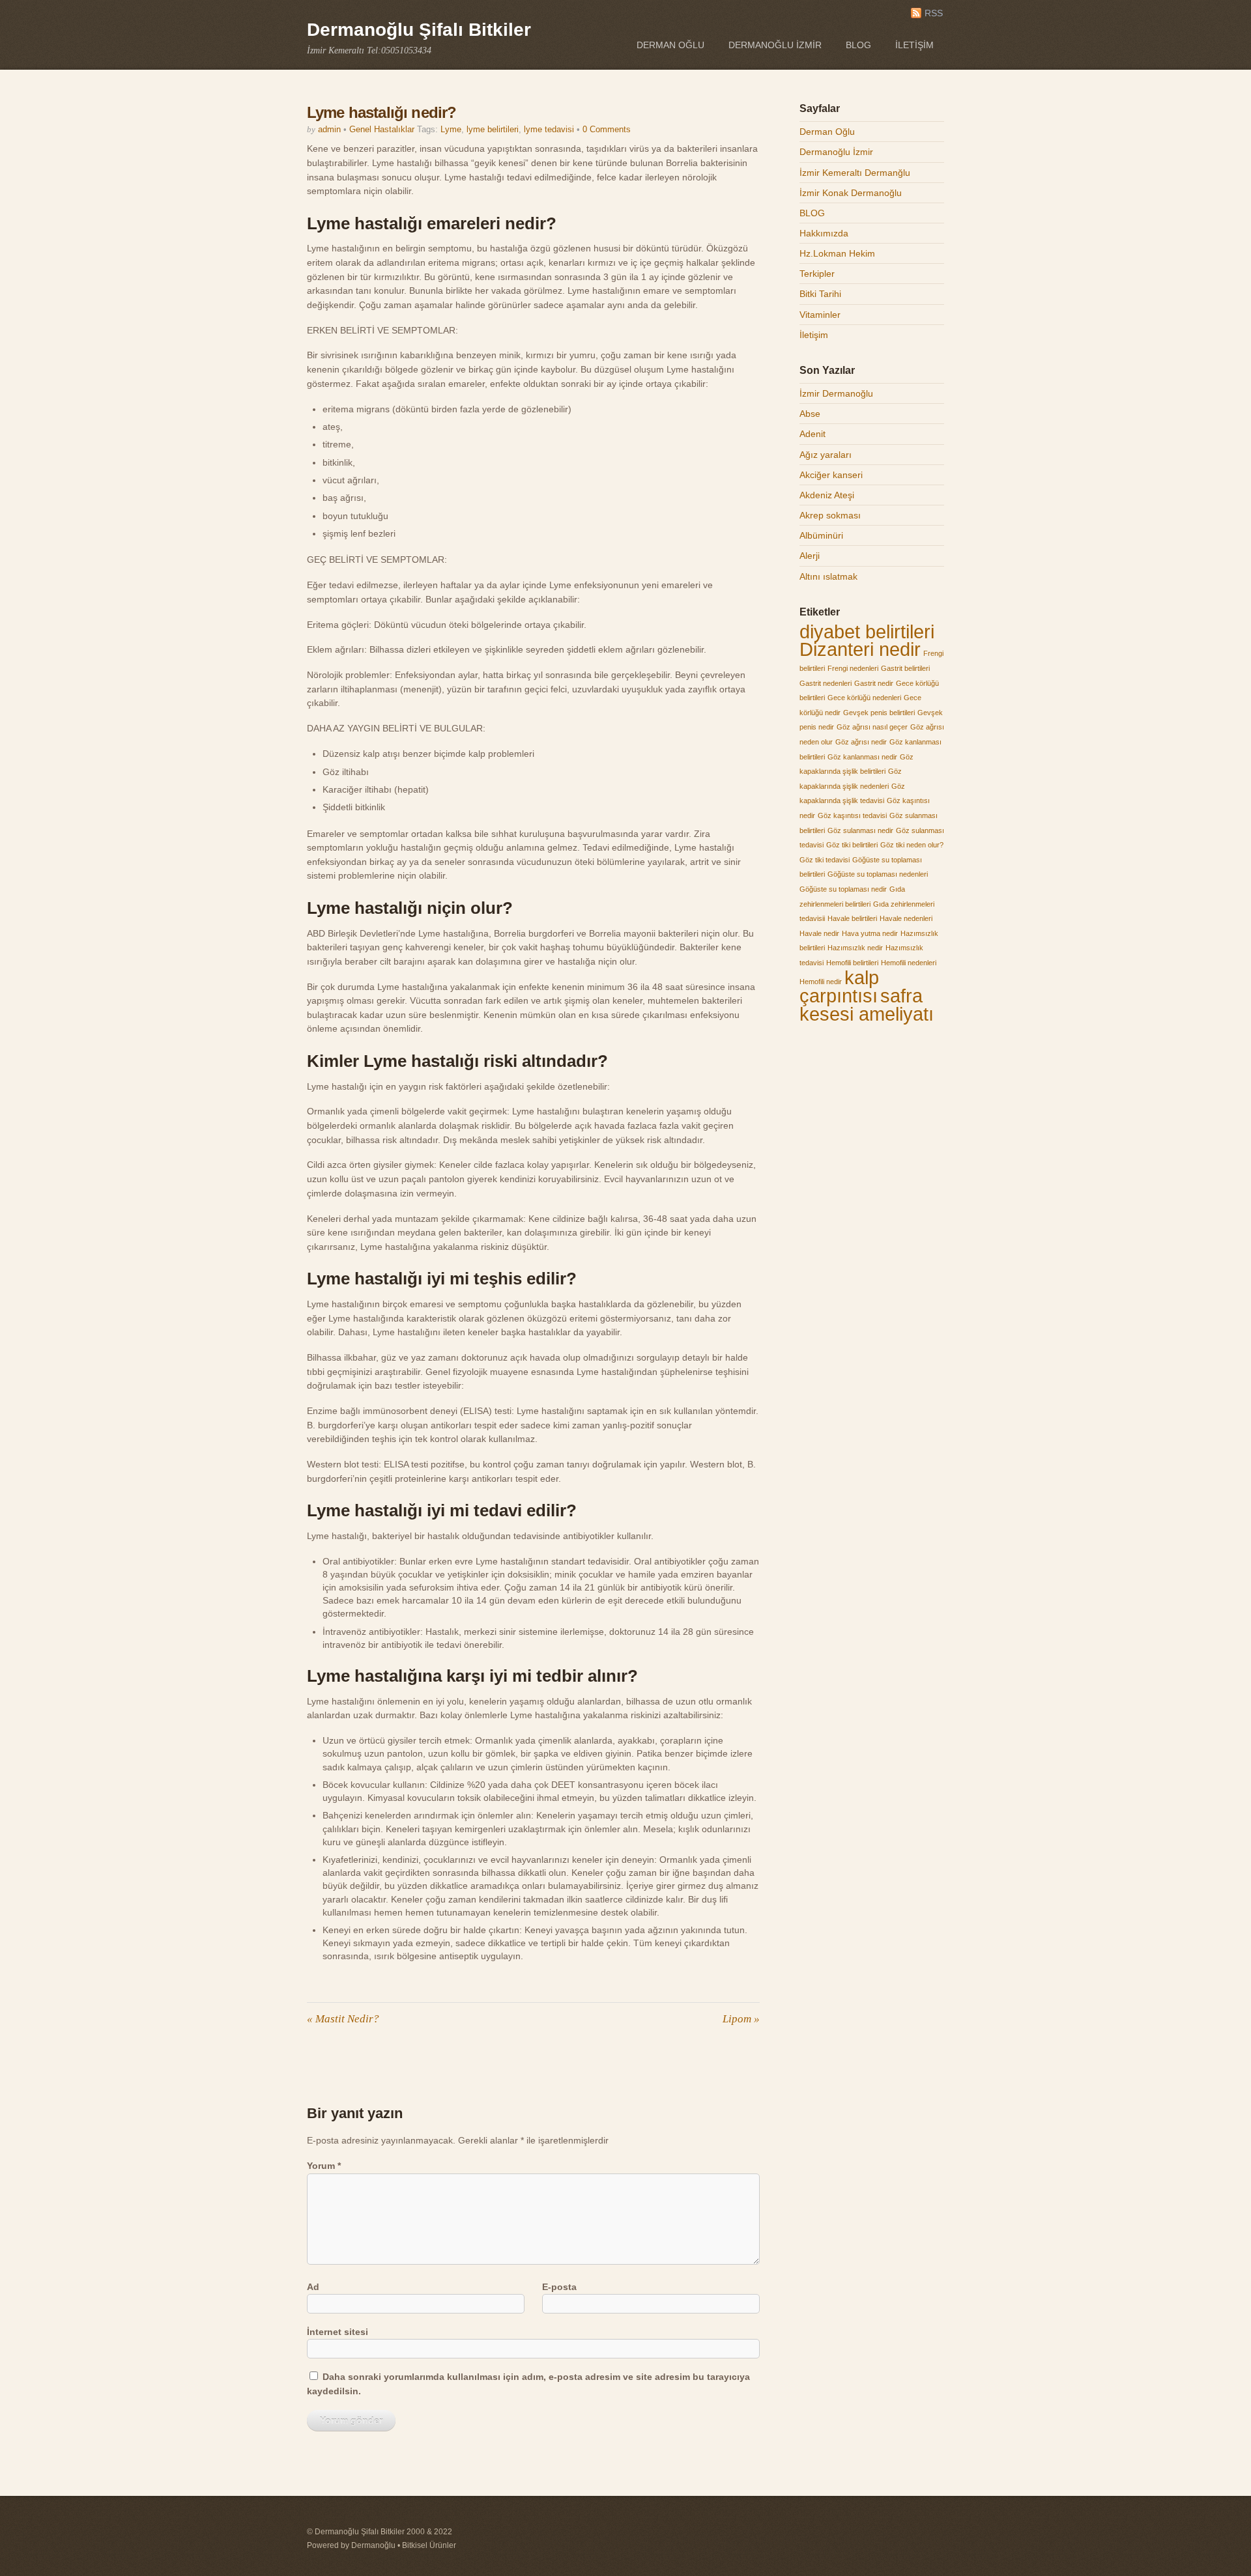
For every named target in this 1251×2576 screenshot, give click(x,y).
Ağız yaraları (826, 455)
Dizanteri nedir (860, 649)
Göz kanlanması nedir (862, 757)
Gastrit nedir (874, 683)
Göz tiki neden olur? (912, 845)
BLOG (858, 45)
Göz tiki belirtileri (852, 845)
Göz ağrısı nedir (861, 742)
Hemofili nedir (821, 982)
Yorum (324, 2166)
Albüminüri (821, 535)
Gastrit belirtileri (905, 668)
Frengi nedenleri (853, 668)
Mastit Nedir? (343, 2019)
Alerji (810, 556)
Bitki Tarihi (820, 294)
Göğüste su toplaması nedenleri (878, 874)
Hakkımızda (824, 233)
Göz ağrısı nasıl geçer (872, 727)
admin (329, 129)
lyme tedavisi (549, 129)
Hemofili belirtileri (852, 963)
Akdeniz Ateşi (827, 495)
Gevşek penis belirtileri (879, 713)
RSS (934, 13)
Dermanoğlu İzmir (775, 45)
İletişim (914, 45)
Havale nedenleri (906, 918)
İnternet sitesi (338, 2332)
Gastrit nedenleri (826, 683)
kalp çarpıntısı (839, 987)
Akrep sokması (830, 515)
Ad (313, 2287)
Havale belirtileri (852, 918)
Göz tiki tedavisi (825, 860)
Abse (810, 414)
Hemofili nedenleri (909, 963)
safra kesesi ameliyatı (867, 1005)
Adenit (812, 434)
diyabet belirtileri (867, 631)
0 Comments (607, 129)
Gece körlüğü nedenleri (864, 698)
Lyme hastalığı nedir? (381, 112)
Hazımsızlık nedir (855, 948)
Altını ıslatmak (828, 576)
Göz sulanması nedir (860, 830)
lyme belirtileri (493, 129)
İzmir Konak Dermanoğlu (851, 193)
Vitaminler (820, 315)
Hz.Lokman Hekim (837, 253)
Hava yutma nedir (870, 933)
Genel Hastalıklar (382, 129)
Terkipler (817, 274)
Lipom (741, 2019)
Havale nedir (819, 933)
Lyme (451, 129)
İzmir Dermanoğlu (836, 393)
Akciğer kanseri (831, 475)
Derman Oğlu (670, 45)
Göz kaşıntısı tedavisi (852, 815)
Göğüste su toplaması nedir (843, 889)
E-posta (559, 2287)
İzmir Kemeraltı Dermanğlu (855, 173)
